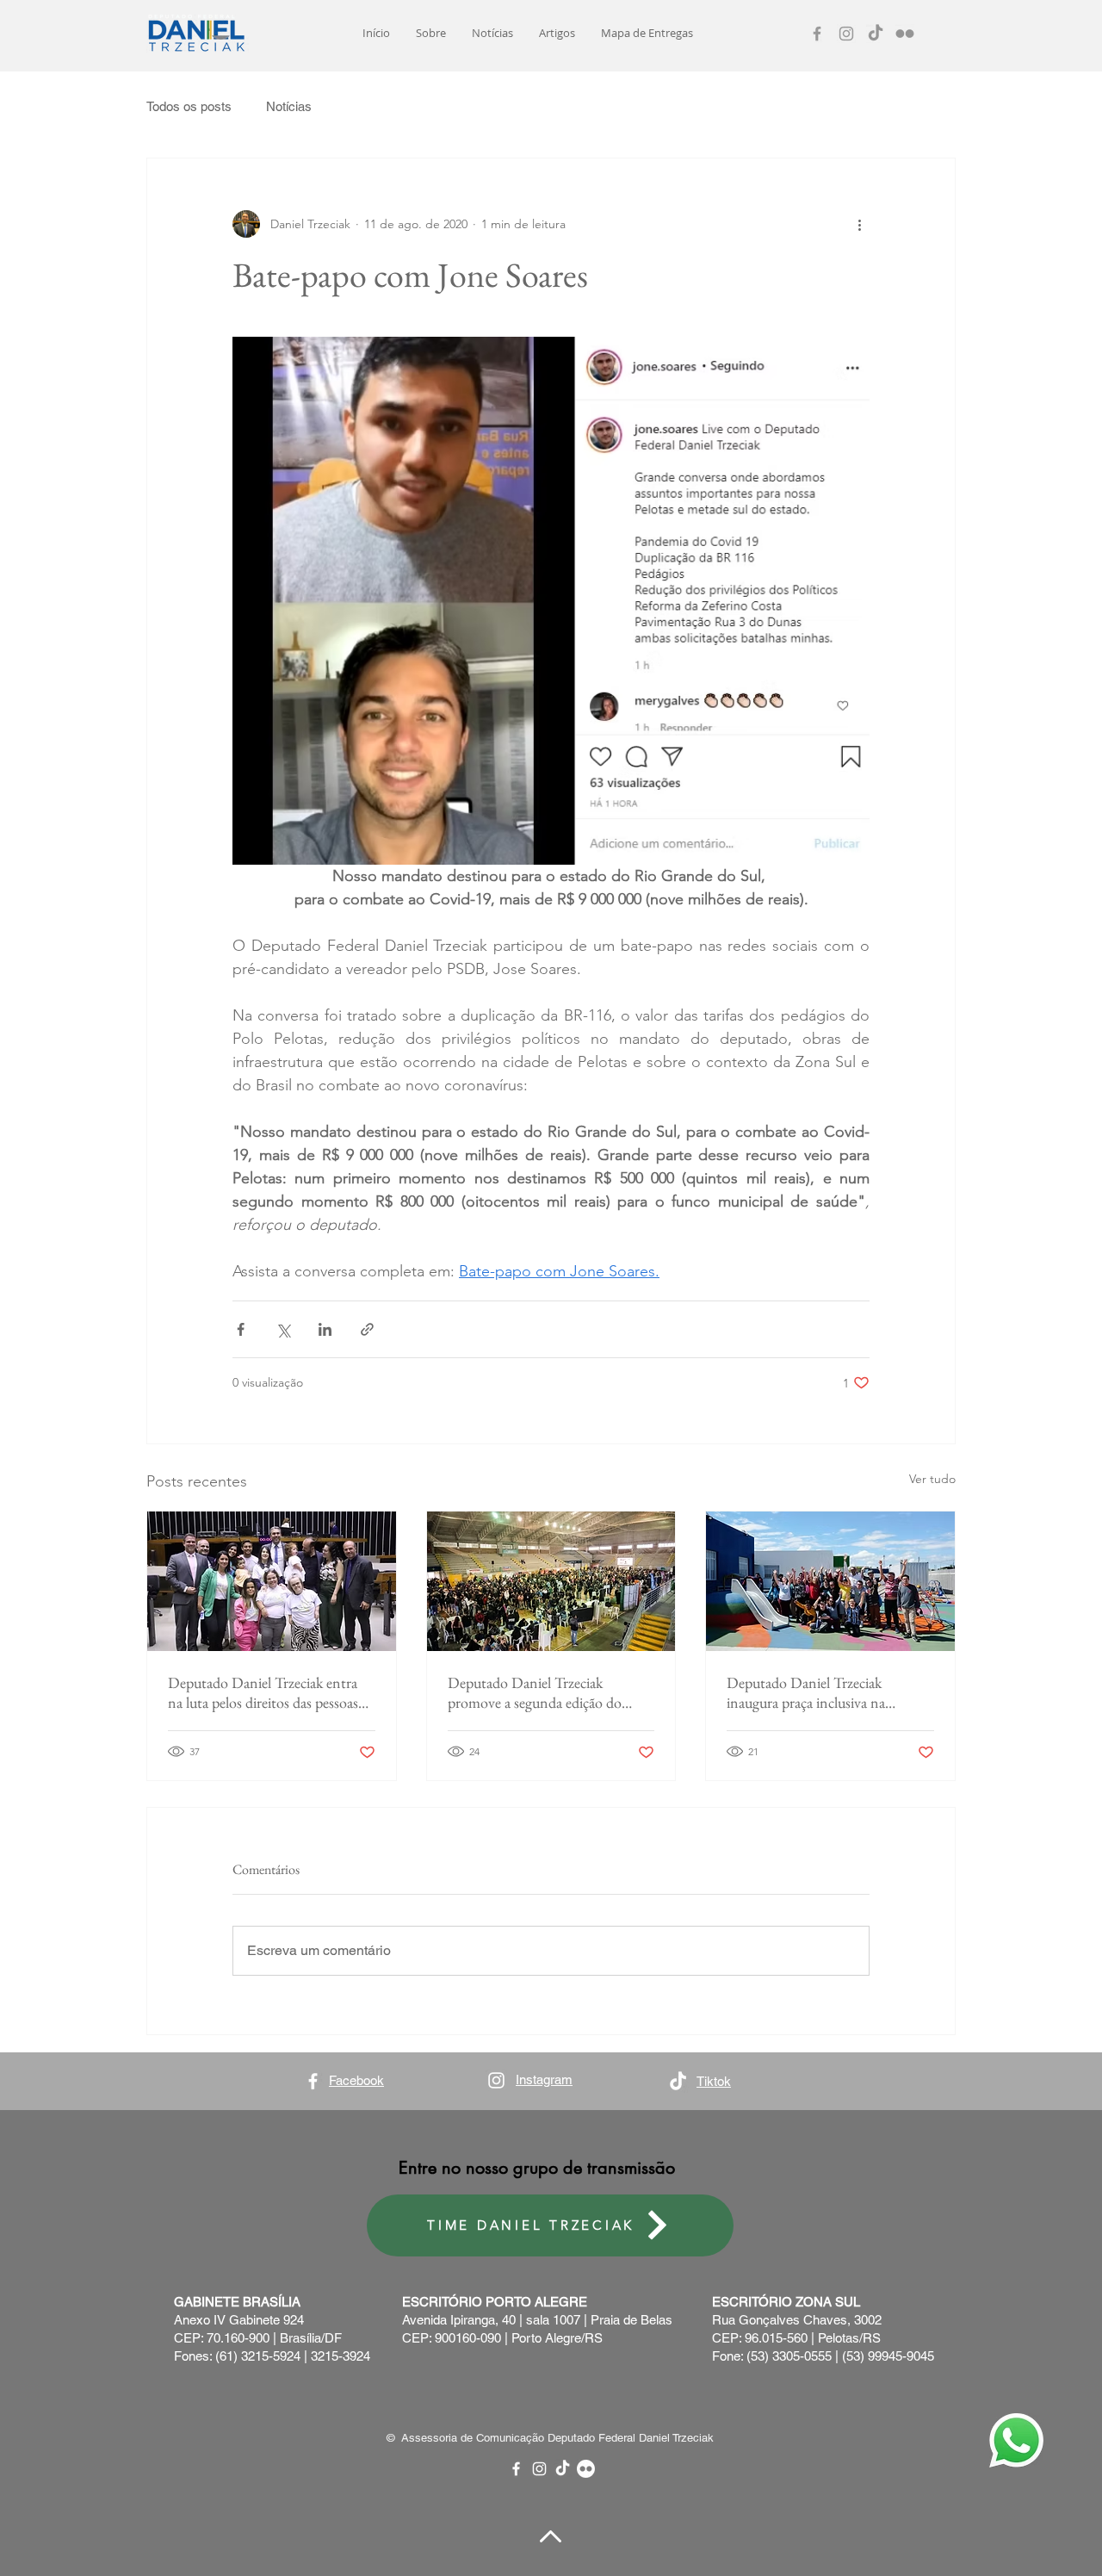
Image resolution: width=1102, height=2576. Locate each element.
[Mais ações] (859, 224)
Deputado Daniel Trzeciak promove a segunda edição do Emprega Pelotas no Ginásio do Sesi (540, 1692)
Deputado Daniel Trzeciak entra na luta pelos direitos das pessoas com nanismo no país (263, 1692)
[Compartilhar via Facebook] (241, 1329)
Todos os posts (189, 106)
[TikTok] (876, 34)
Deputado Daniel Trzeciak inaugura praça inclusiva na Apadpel (806, 1692)
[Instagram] (846, 34)
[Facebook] (817, 34)
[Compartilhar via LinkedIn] (325, 1329)
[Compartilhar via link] (367, 1329)
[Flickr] (905, 34)
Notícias (289, 106)
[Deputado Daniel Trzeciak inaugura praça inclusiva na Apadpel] (830, 1581)
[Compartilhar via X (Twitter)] (283, 1329)
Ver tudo (932, 1479)
